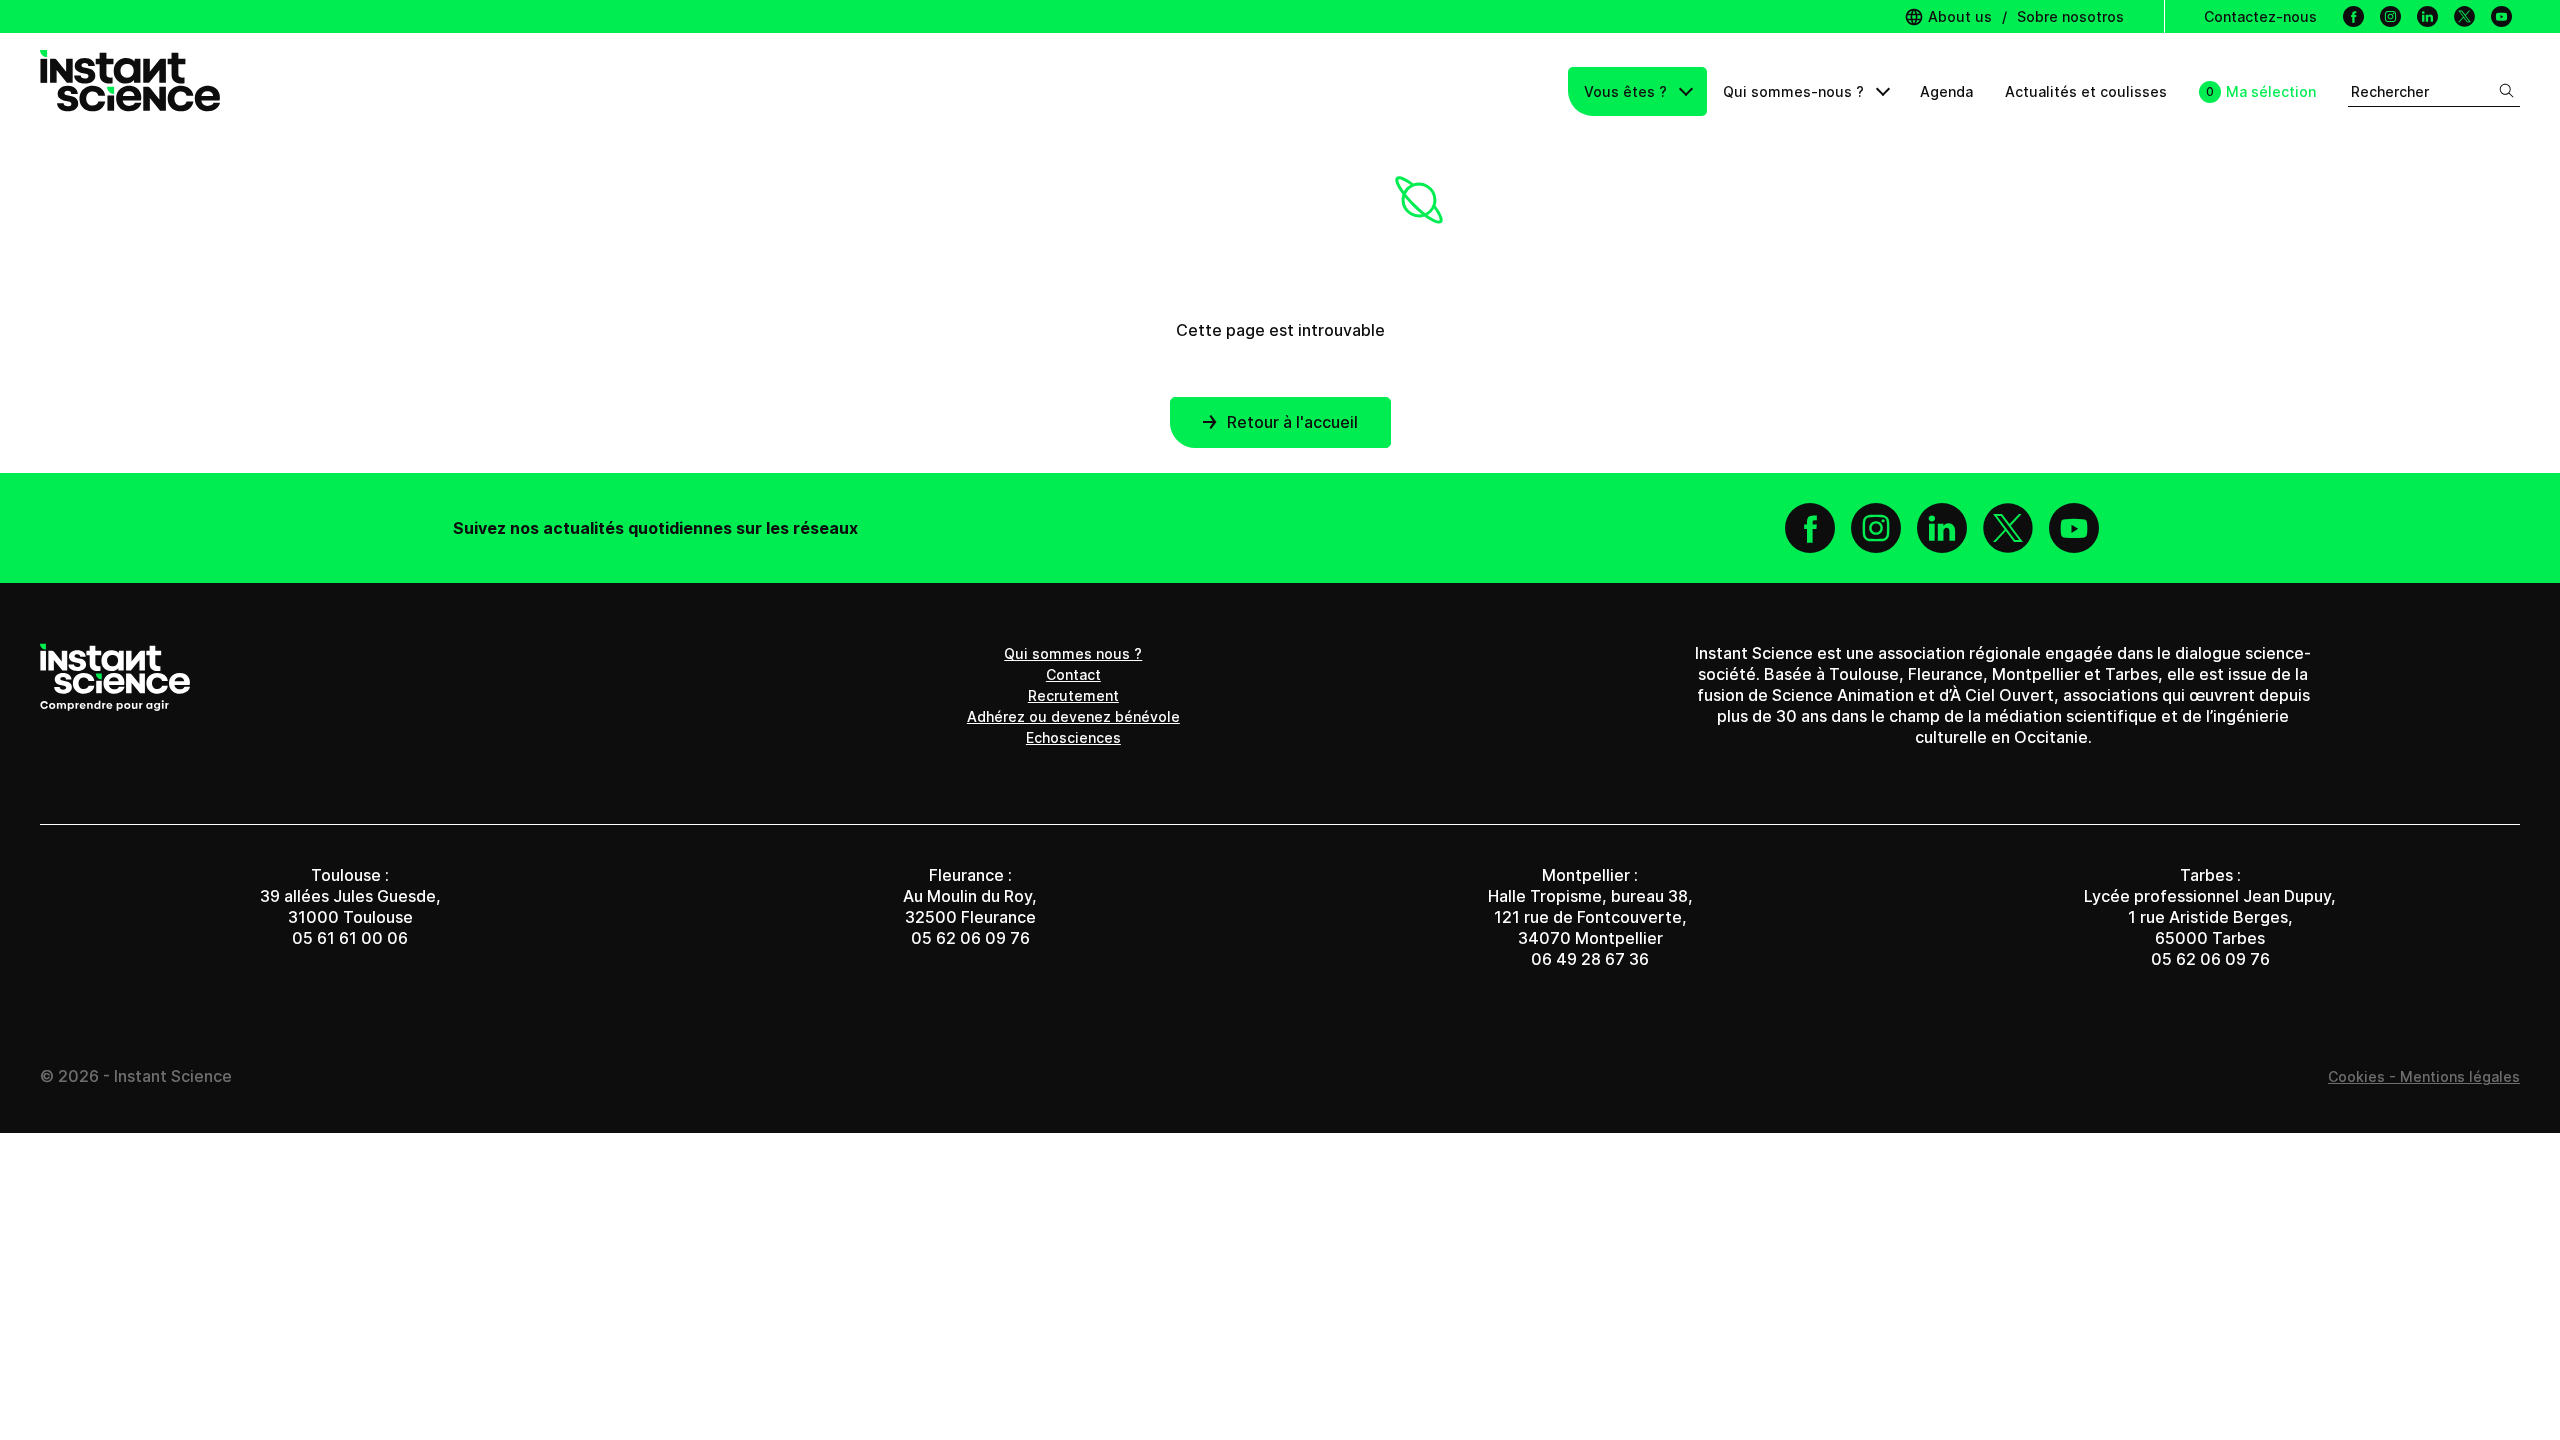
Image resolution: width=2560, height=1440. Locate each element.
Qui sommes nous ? (1073, 653)
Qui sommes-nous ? (1795, 91)
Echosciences (1073, 737)
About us (1958, 16)
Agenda (1946, 91)
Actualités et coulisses (2086, 91)
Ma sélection (2271, 91)
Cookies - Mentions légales (2424, 1076)
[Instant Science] (130, 91)
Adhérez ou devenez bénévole (1073, 716)
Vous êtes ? (1627, 91)
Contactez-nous (2260, 16)
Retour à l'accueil (1292, 422)
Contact (1073, 674)
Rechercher (2390, 91)
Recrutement (1073, 695)
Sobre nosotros (2070, 16)
